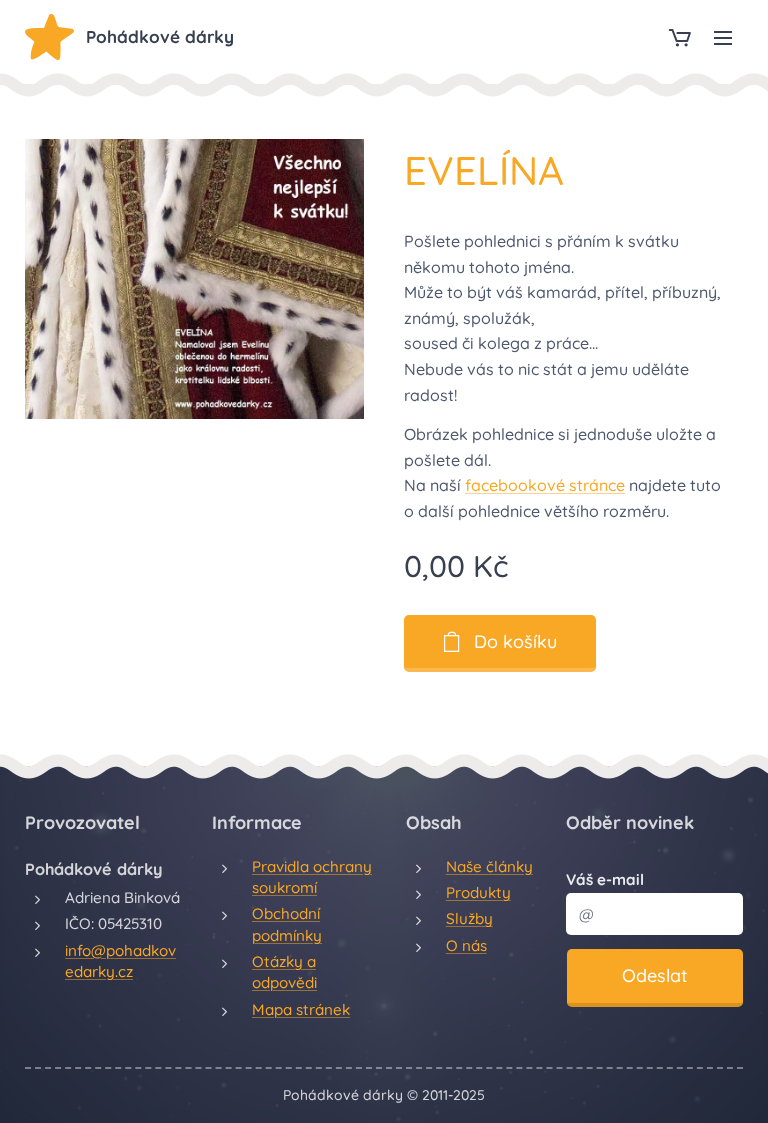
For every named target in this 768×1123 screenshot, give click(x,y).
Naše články (489, 866)
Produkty (478, 892)
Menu (723, 37)
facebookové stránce (545, 485)
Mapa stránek (301, 1009)
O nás (466, 945)
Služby (469, 918)
